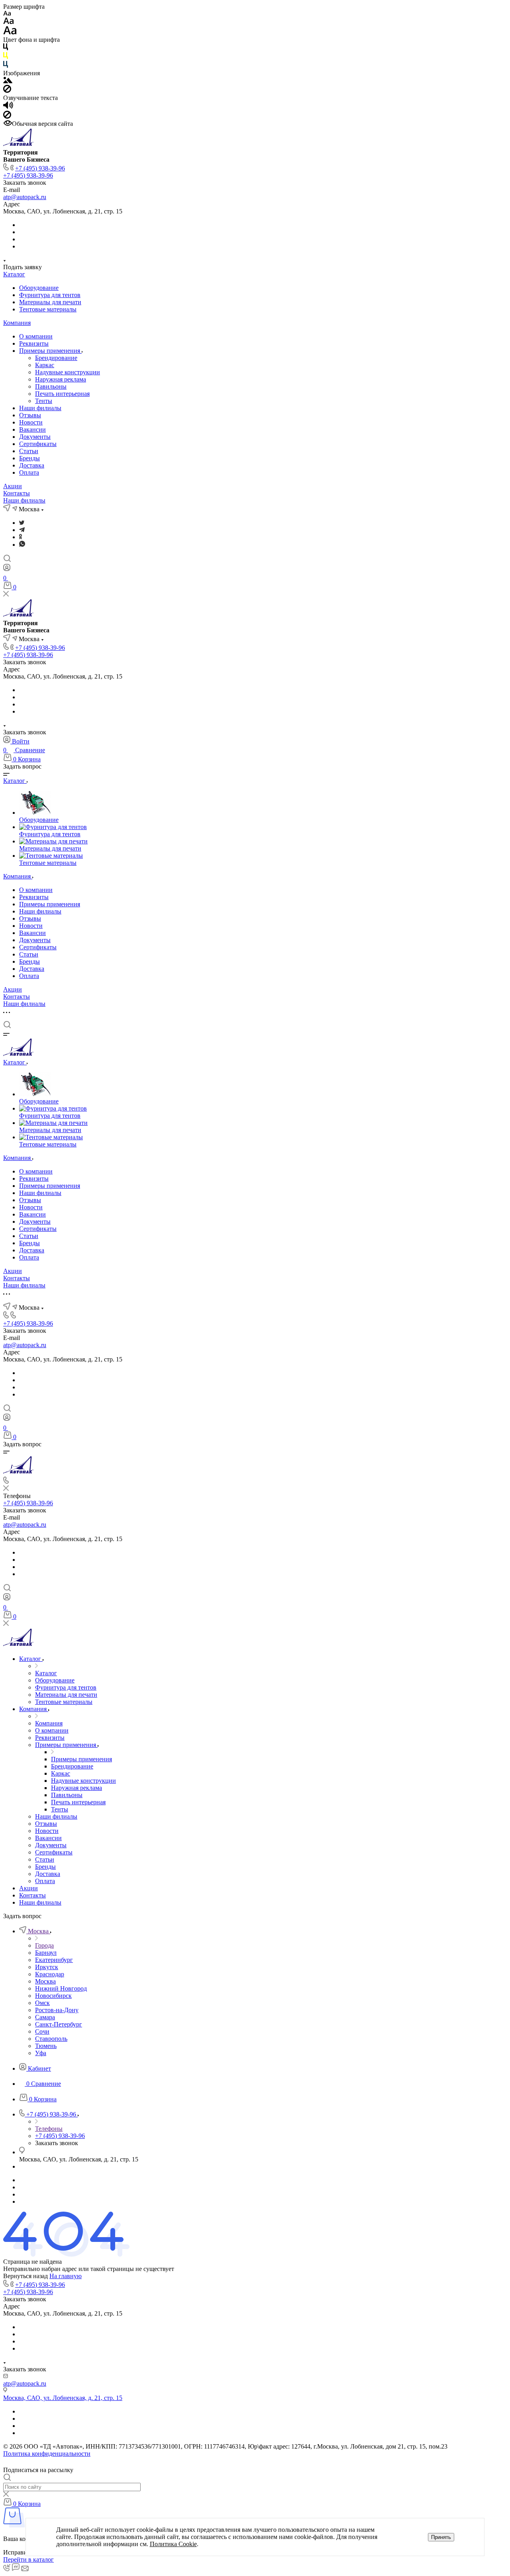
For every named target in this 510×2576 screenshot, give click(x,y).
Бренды (29, 458)
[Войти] (7, 569)
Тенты (44, 401)
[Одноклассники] (21, 537)
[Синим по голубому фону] (6, 66)
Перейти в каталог (28, 2559)
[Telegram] (22, 530)
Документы (35, 437)
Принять (441, 2537)
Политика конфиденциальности (47, 2454)
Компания (17, 323)
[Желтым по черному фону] (6, 57)
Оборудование (39, 288)
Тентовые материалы (48, 309)
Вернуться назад (25, 2276)
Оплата (29, 472)
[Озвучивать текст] (8, 107)
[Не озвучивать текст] (7, 116)
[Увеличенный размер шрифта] (10, 32)
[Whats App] (22, 545)
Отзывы (30, 415)
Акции (13, 486)
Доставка (32, 465)
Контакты (17, 493)
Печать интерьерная (62, 394)
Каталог (14, 274)
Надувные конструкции (68, 372)
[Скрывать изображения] (7, 91)
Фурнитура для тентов (50, 295)
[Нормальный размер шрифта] (9, 22)
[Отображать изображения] (8, 81)
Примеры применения (50, 351)
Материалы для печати (50, 302)
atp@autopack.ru (25, 197)
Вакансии (32, 429)
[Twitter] (22, 523)
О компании (36, 336)
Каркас (45, 365)
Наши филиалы (40, 408)
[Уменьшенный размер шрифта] (7, 14)
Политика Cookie (173, 2544)
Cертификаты (38, 444)
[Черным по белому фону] (6, 48)
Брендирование (56, 358)
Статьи (29, 451)
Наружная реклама (61, 379)
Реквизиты (34, 343)
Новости (31, 422)
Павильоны (51, 386)
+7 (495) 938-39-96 (40, 168)
